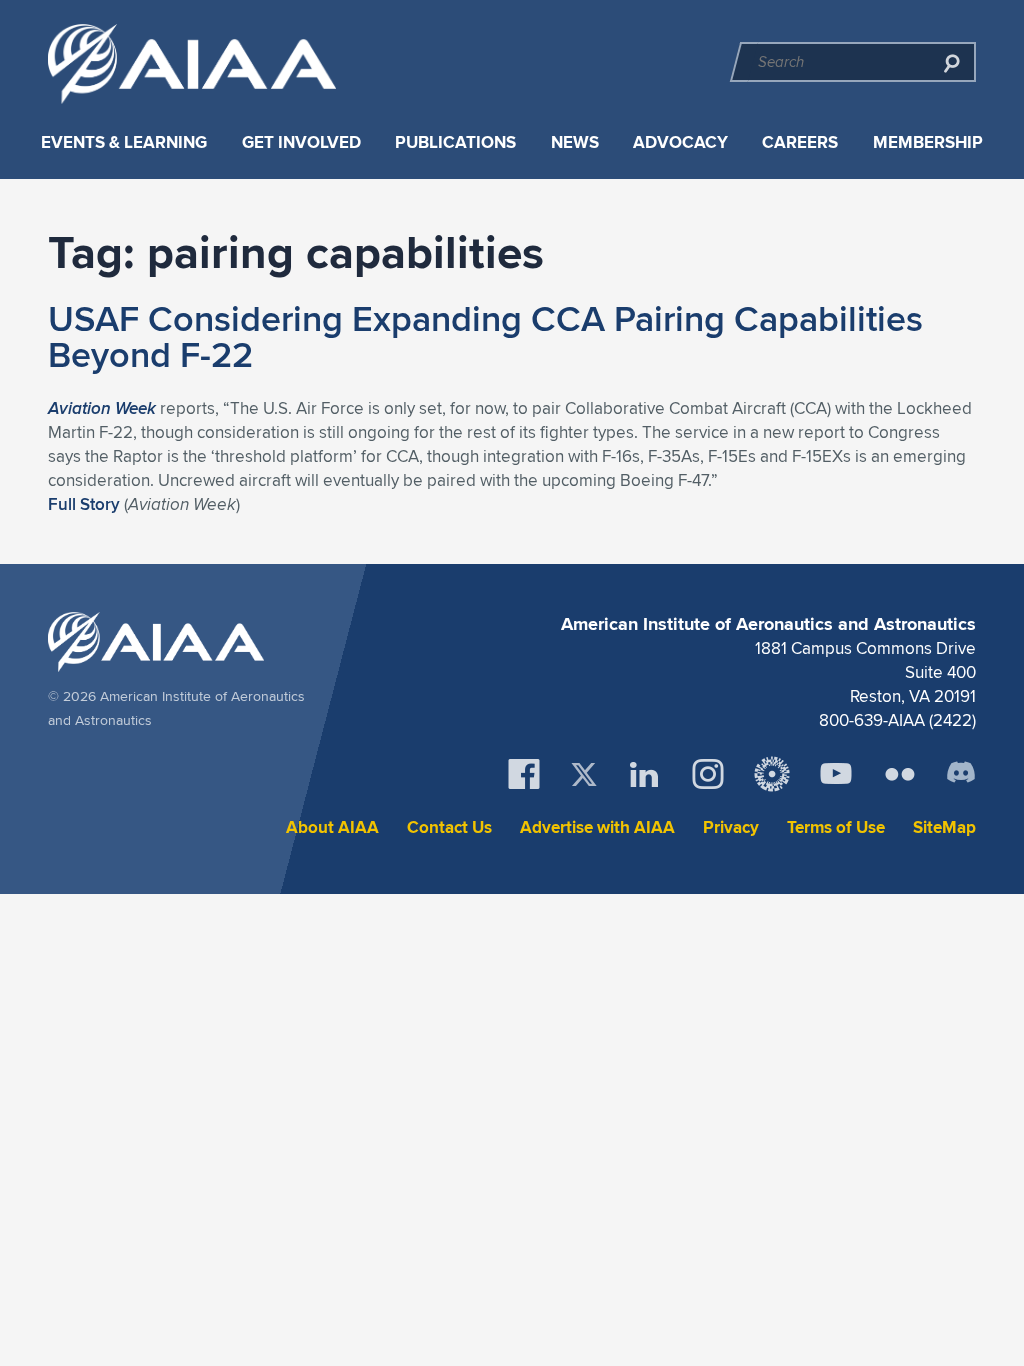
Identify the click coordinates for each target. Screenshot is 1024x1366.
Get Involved (301, 142)
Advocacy (680, 142)
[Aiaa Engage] (772, 774)
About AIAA (332, 827)
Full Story (84, 504)
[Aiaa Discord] (961, 774)
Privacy (731, 827)
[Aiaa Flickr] (900, 774)
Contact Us (449, 827)
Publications (455, 142)
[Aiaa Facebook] (524, 774)
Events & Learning (124, 142)
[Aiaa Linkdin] (644, 774)
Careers (800, 142)
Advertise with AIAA (597, 827)
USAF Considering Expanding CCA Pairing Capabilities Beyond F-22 (485, 336)
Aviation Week (102, 408)
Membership (928, 142)
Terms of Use (836, 827)
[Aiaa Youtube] (836, 774)
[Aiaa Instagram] (708, 774)
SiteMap (944, 827)
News (575, 142)
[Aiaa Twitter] (584, 774)
